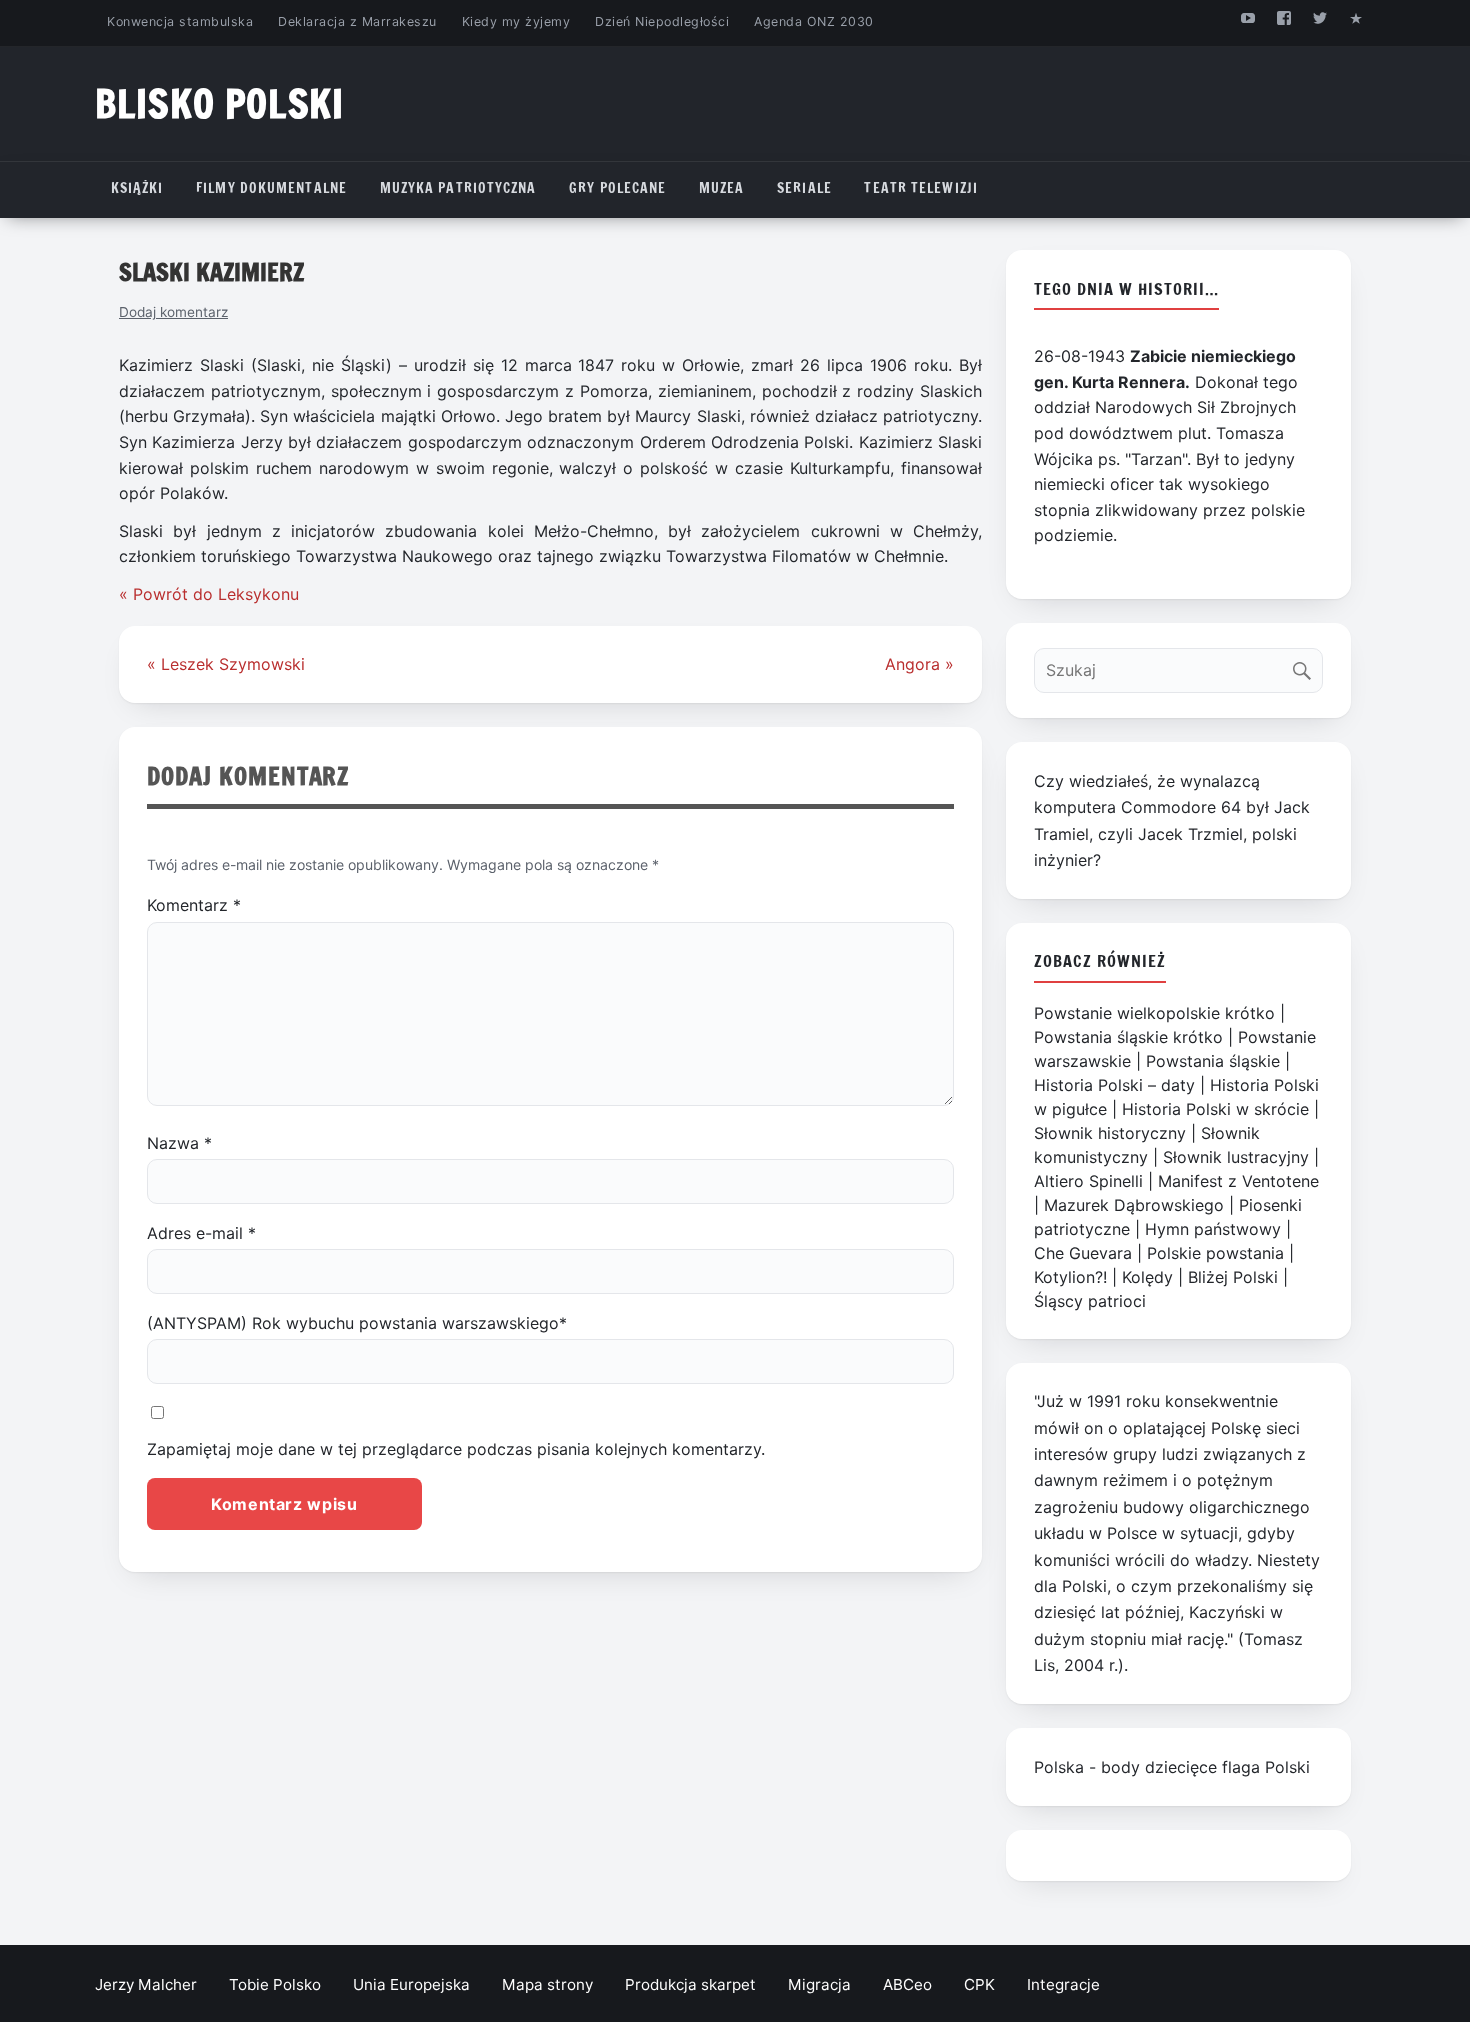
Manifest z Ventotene (1238, 1181)
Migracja (819, 1984)
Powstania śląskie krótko (1128, 1037)
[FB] (1283, 17)
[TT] (1320, 17)
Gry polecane (617, 188)
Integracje (1063, 1984)
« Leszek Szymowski (226, 664)
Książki (137, 188)
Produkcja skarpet (690, 1984)
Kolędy (1147, 1277)
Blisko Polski (219, 103)
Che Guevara (1083, 1253)
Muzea (722, 188)
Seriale (804, 188)
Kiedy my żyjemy (516, 21)
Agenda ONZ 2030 (814, 21)
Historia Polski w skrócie (1215, 1109)
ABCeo (907, 1984)
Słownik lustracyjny (1236, 1157)
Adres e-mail (201, 1233)
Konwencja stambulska (180, 21)
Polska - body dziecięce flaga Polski (1172, 1767)
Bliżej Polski (1233, 1277)
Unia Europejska (411, 1984)
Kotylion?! (1070, 1277)
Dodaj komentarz (173, 312)
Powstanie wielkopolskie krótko (1154, 1013)
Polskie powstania (1215, 1253)
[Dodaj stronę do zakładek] (1356, 17)
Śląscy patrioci (1090, 1301)
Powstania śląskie (1213, 1061)
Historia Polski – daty (1114, 1085)
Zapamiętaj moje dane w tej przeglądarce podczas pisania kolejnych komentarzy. (456, 1449)
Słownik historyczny (1110, 1133)
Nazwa (179, 1143)
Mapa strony (547, 1984)
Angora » (919, 664)
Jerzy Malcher (146, 1984)
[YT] (1247, 17)
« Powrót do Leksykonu (209, 594)
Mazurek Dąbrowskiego (1134, 1205)
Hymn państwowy (1213, 1229)
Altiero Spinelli (1088, 1181)
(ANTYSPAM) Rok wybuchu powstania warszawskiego (357, 1323)
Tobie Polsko (275, 1984)
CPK (979, 1984)
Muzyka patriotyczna (458, 188)
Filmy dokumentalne (271, 188)
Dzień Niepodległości (662, 21)
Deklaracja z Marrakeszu (357, 21)
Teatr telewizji (921, 188)
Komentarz (194, 905)
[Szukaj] (1306, 665)
